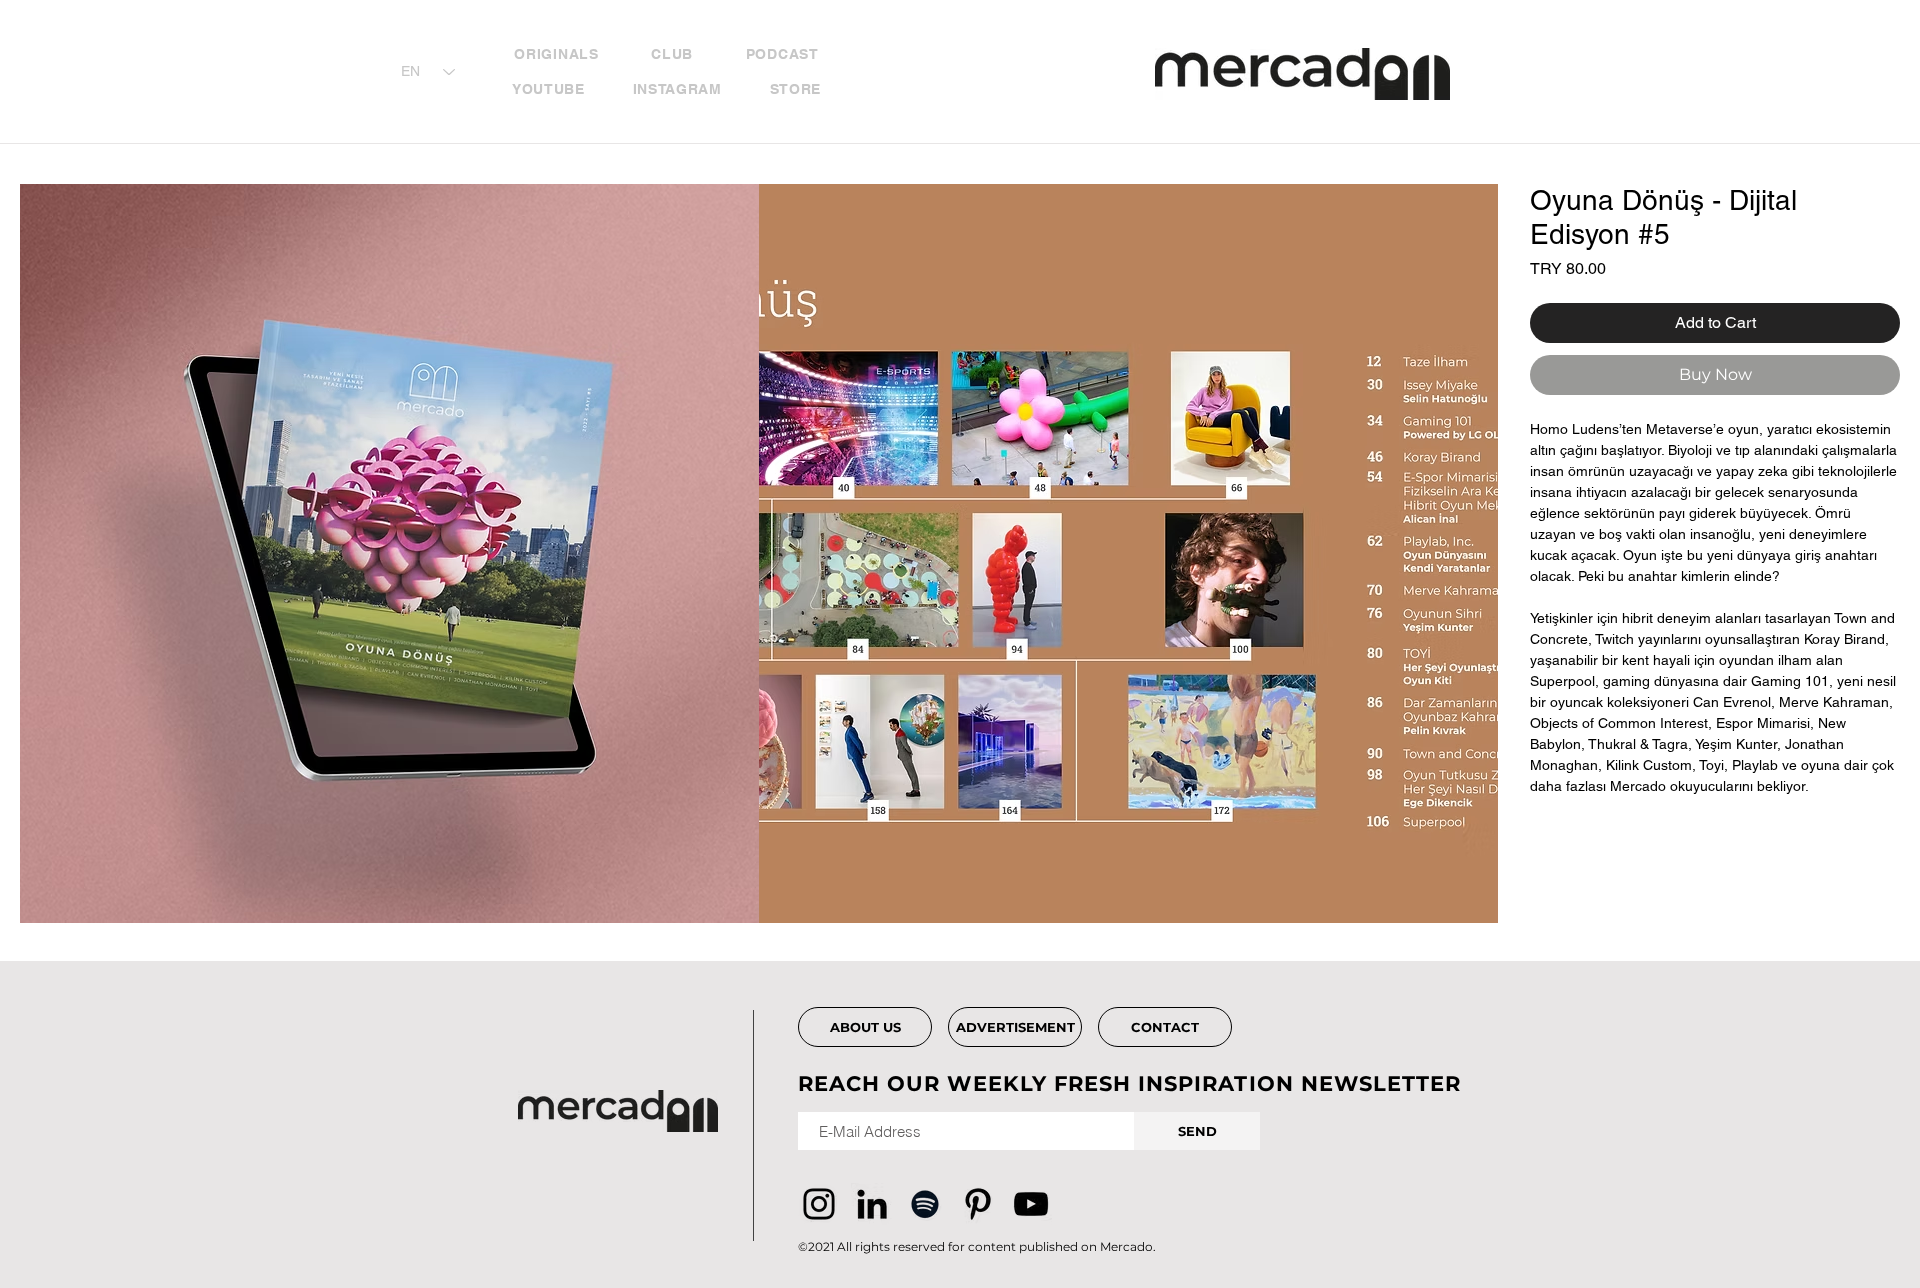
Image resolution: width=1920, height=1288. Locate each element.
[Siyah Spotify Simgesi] (925, 1204)
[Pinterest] (978, 1204)
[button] (389, 553)
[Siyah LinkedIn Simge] (872, 1204)
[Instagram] (819, 1204)
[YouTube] (1031, 1204)
